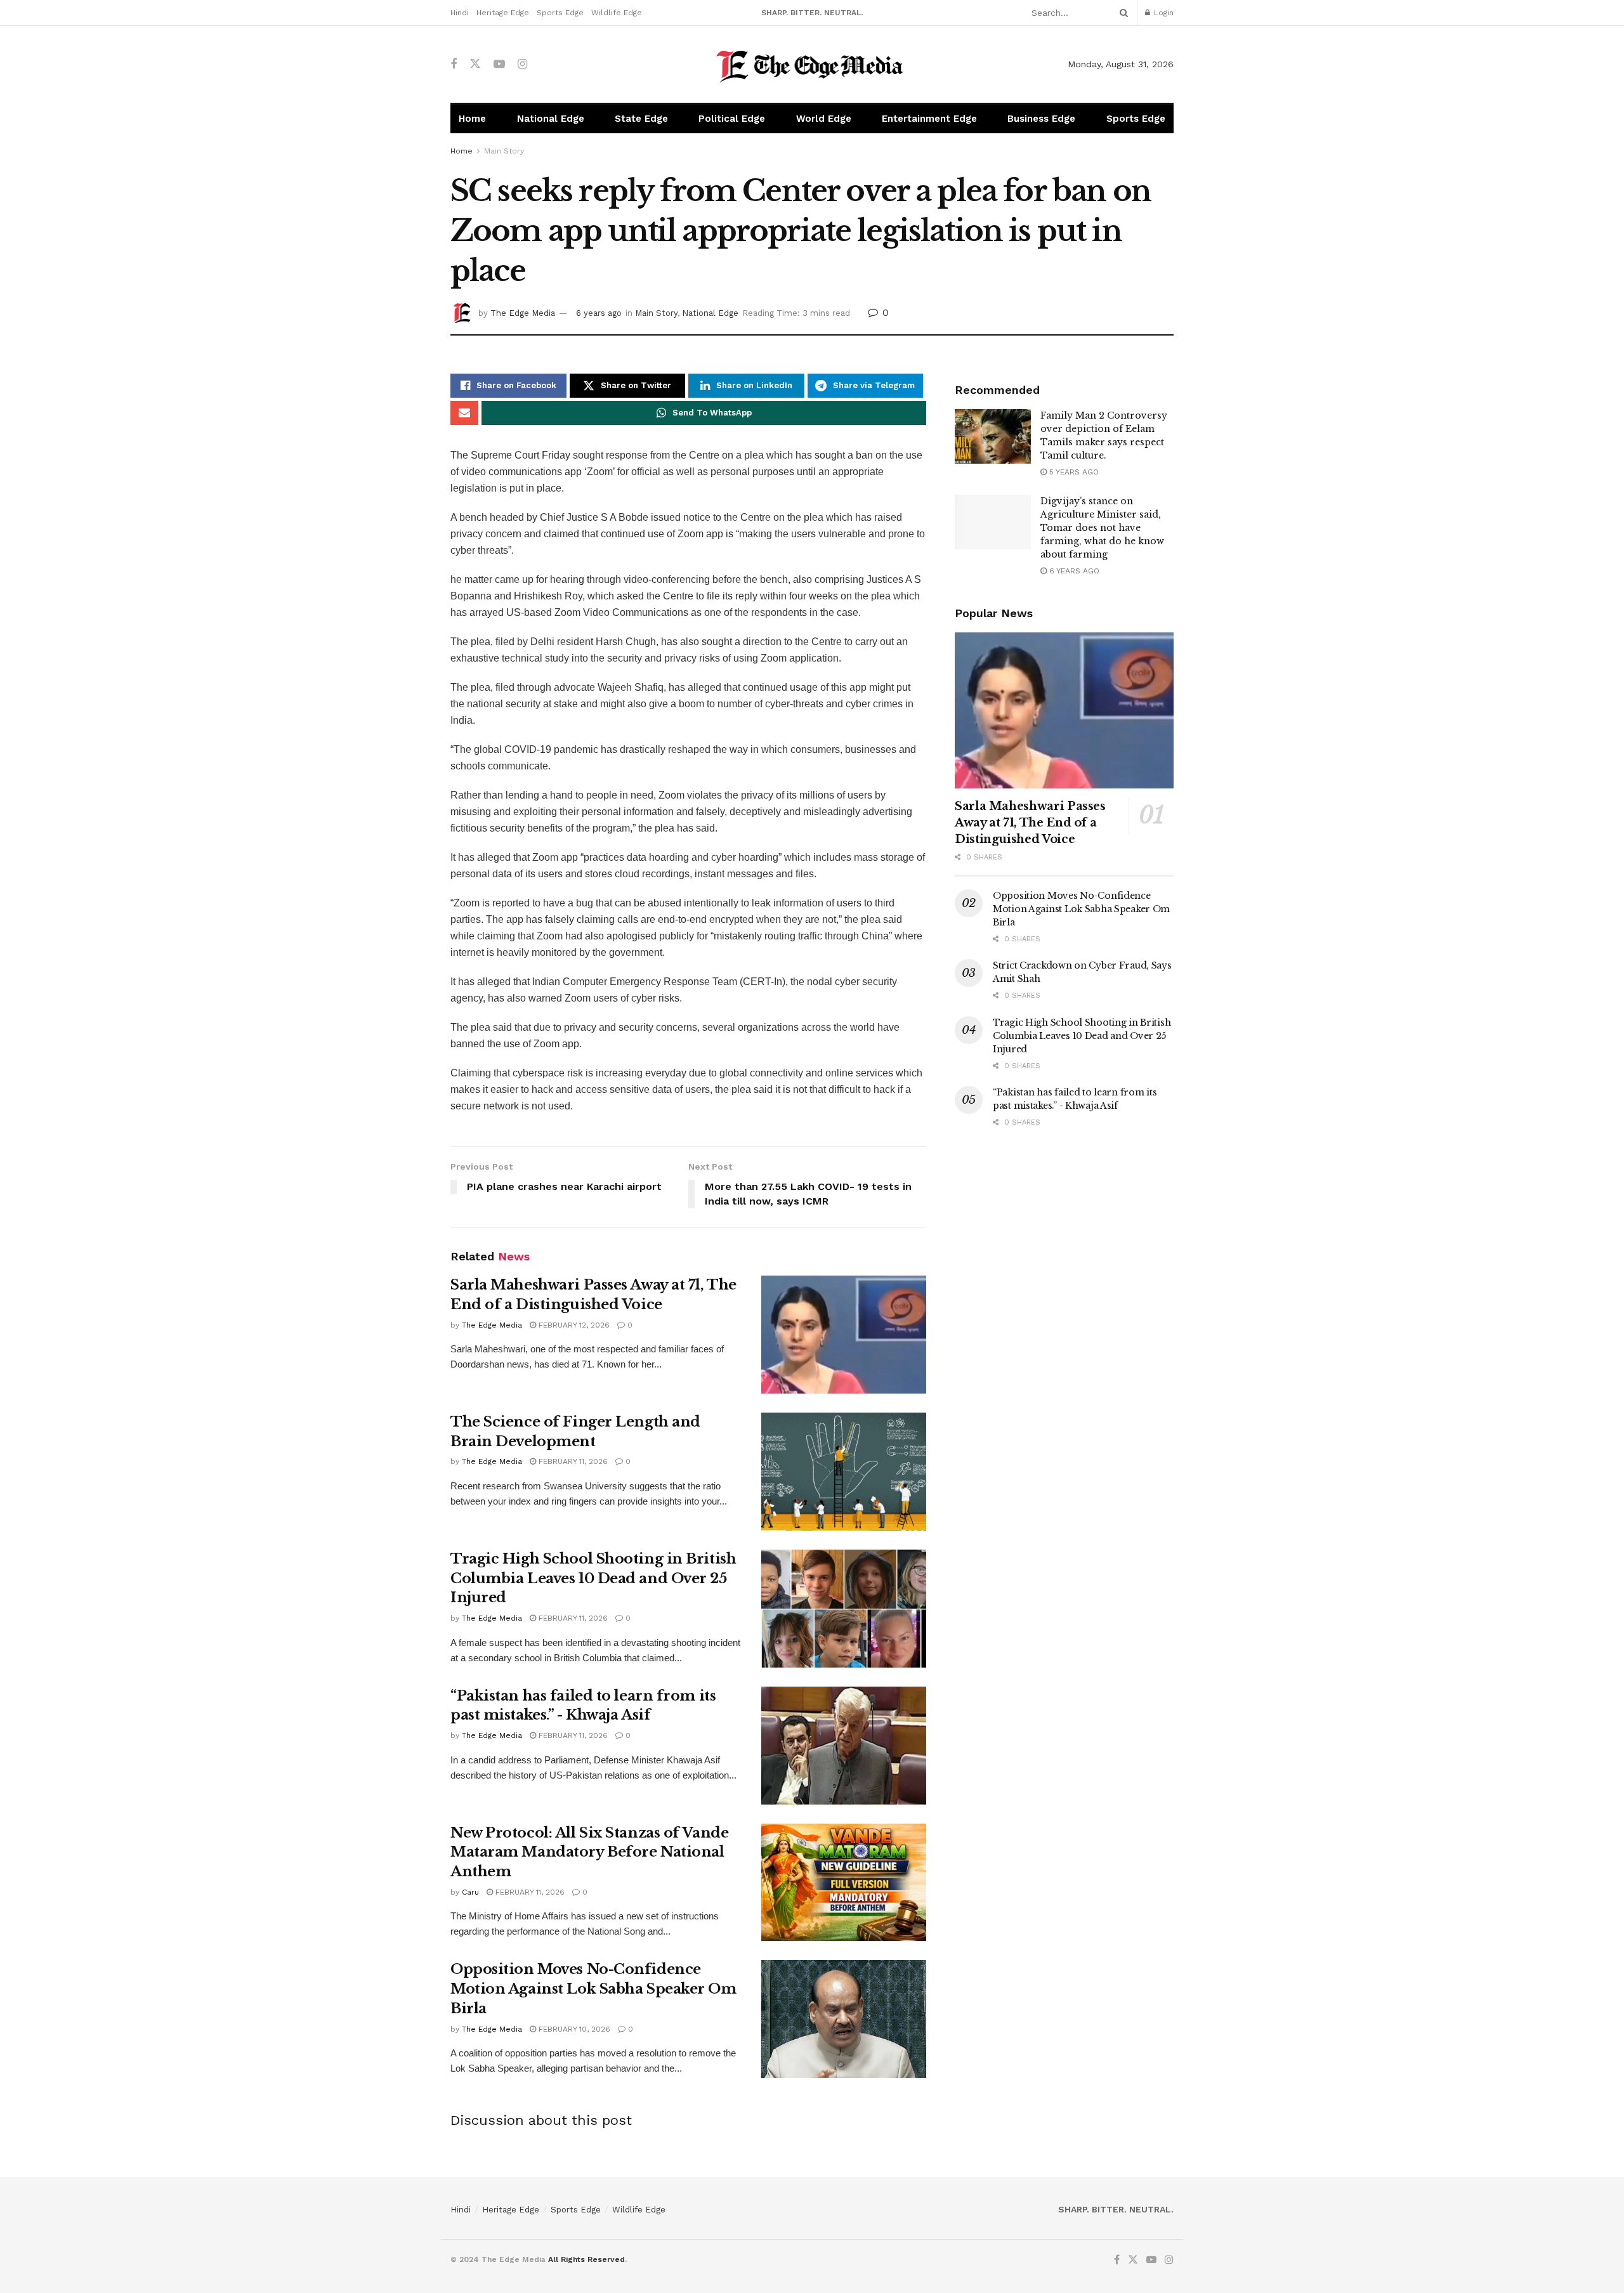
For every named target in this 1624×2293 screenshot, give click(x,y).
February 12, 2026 (573, 1325)
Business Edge (1041, 119)
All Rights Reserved (586, 2259)
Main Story (504, 151)
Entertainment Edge (929, 119)
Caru (470, 1892)
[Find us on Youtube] (499, 64)
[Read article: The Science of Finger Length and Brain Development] (844, 1472)
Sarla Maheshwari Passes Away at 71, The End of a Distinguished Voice (1030, 823)
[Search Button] (1122, 13)
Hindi (460, 13)
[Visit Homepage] (812, 64)
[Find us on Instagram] (522, 64)
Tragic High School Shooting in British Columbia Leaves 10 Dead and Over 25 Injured (593, 1578)
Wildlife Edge (617, 13)
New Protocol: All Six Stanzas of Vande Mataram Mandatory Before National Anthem (589, 1852)
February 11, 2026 (572, 1461)
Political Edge (732, 119)
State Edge (641, 119)
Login (1162, 13)
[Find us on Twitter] (475, 64)
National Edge (551, 119)
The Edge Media (523, 313)
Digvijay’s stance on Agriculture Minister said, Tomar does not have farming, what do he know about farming (1102, 528)
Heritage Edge (503, 13)
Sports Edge (560, 13)
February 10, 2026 (573, 2029)
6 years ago (599, 313)
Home (472, 119)
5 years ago (1073, 472)
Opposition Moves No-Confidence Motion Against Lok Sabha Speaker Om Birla (593, 1989)
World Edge (824, 119)
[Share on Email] (464, 413)
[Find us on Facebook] (454, 64)
